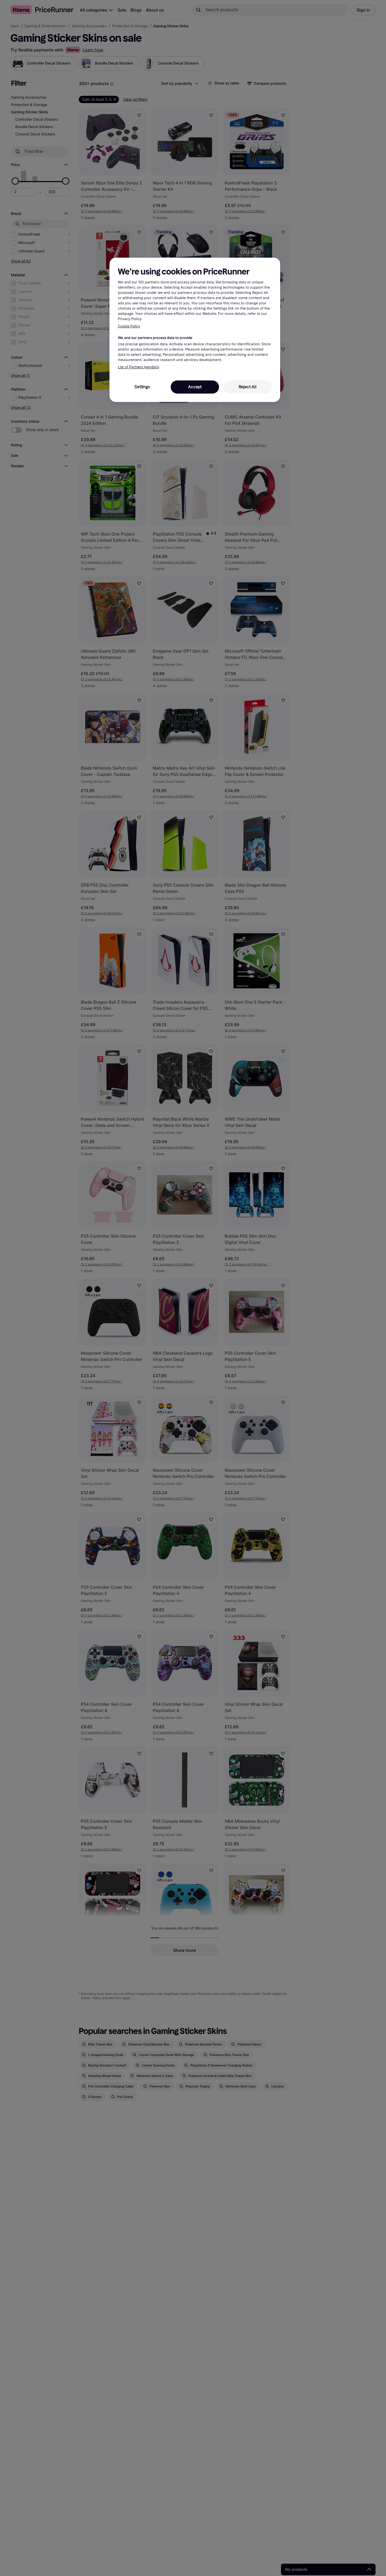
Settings (142, 387)
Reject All (248, 387)
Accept (195, 387)
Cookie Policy (129, 327)
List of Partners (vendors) (139, 367)
